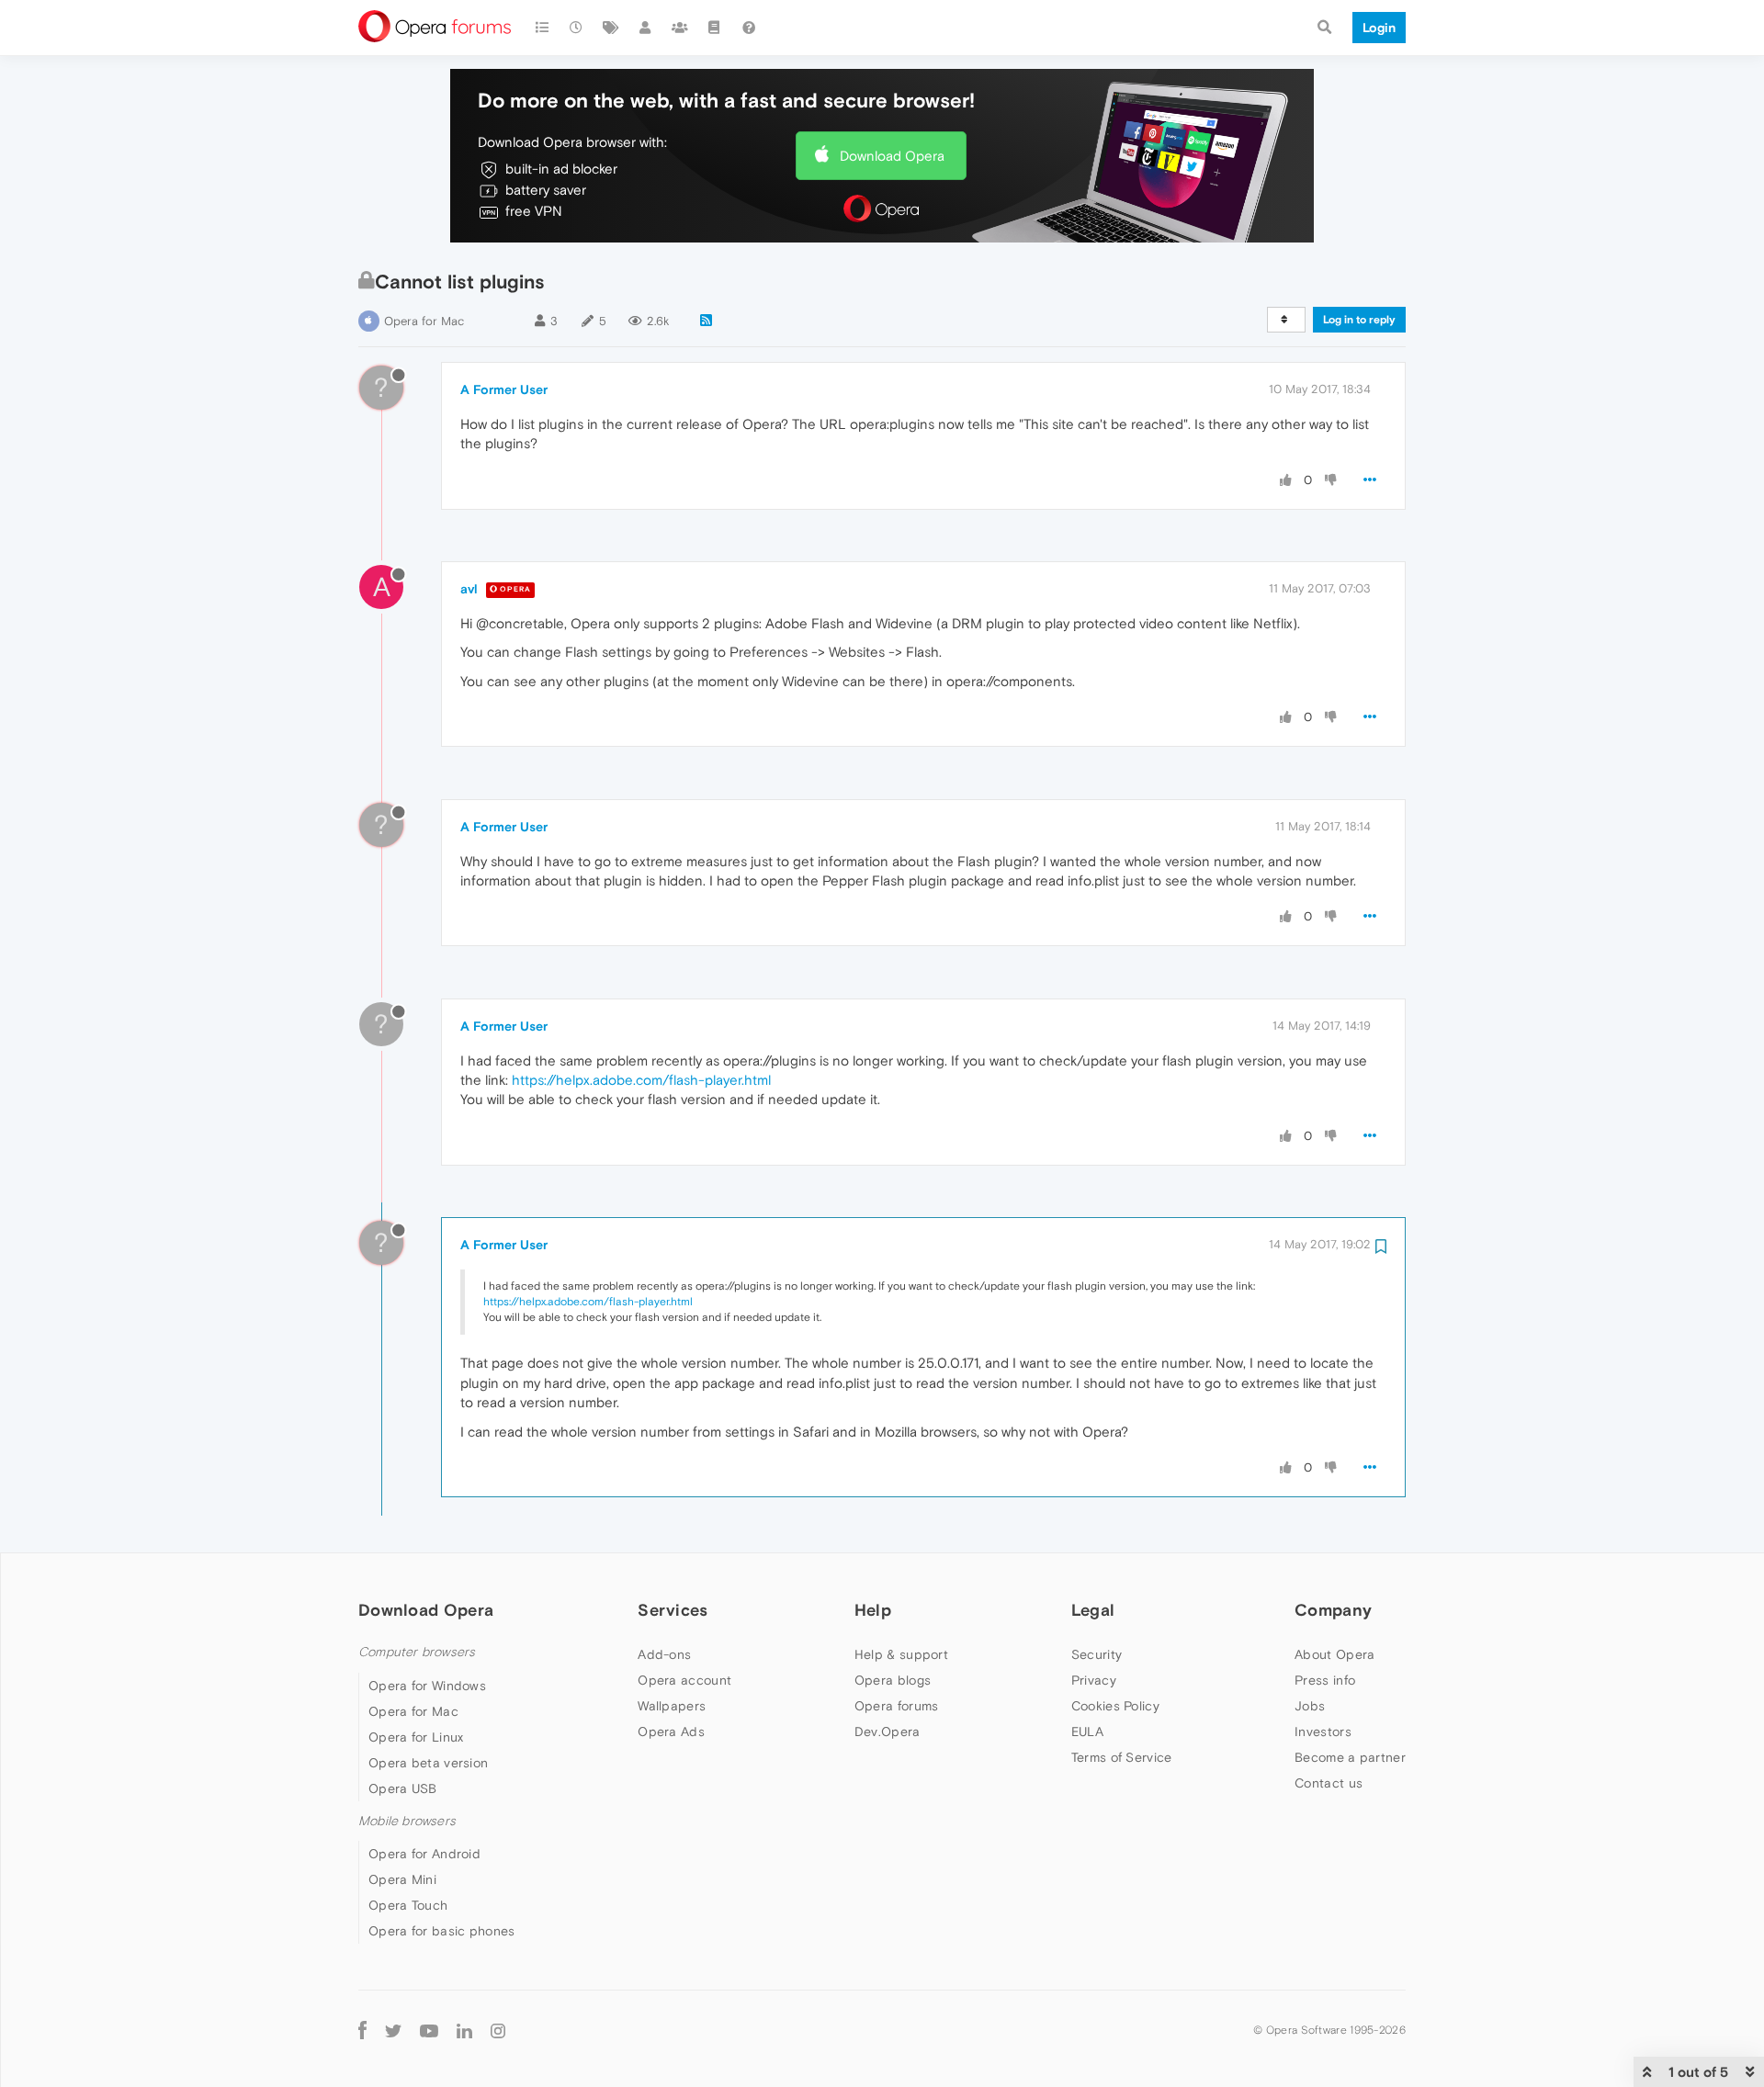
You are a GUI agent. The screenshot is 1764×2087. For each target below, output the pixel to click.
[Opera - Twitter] (393, 2030)
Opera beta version (428, 1763)
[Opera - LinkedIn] (464, 2030)
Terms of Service (1122, 1757)
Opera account (684, 1680)
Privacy (1094, 1680)
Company (1333, 1610)
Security (1097, 1654)
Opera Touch (408, 1905)
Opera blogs (893, 1680)
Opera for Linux (416, 1737)
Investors (1323, 1732)
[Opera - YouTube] (429, 2030)
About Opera (1334, 1654)
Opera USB (403, 1788)
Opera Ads (671, 1732)
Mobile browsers (407, 1821)
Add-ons (664, 1654)
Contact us (1329, 1783)
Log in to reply (1359, 320)
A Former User (504, 389)
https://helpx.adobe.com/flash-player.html (641, 1080)
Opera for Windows (427, 1686)
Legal (1093, 1610)
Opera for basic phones (442, 1931)
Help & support (901, 1654)
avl (469, 589)
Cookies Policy (1115, 1706)
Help (873, 1610)
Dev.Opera (888, 1732)
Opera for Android (424, 1854)
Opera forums (897, 1706)
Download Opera (892, 156)
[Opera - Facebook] (362, 2030)
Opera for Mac (424, 321)
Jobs (1310, 1706)
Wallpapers (672, 1706)
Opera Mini (402, 1879)
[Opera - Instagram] (498, 2030)
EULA (1087, 1732)
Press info (1325, 1680)
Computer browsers (417, 1652)
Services (673, 1610)
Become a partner (1350, 1757)
